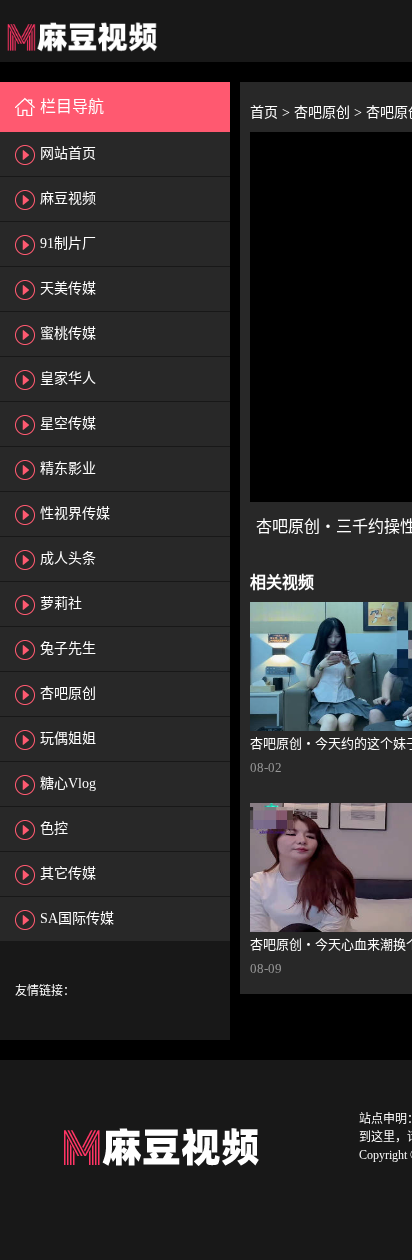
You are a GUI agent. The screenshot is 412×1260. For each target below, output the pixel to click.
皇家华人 (68, 378)
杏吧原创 (68, 693)
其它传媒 (68, 873)
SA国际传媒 (77, 918)
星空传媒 (68, 423)
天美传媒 (68, 288)
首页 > (272, 112)
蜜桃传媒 (68, 333)
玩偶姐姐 (68, 738)
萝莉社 (61, 603)
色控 (54, 828)
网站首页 (68, 153)
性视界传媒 (75, 513)
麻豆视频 (68, 198)
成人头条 (68, 558)
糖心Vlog (68, 783)
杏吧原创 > (330, 112)
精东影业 (68, 468)
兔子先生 (68, 648)
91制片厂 (68, 243)
